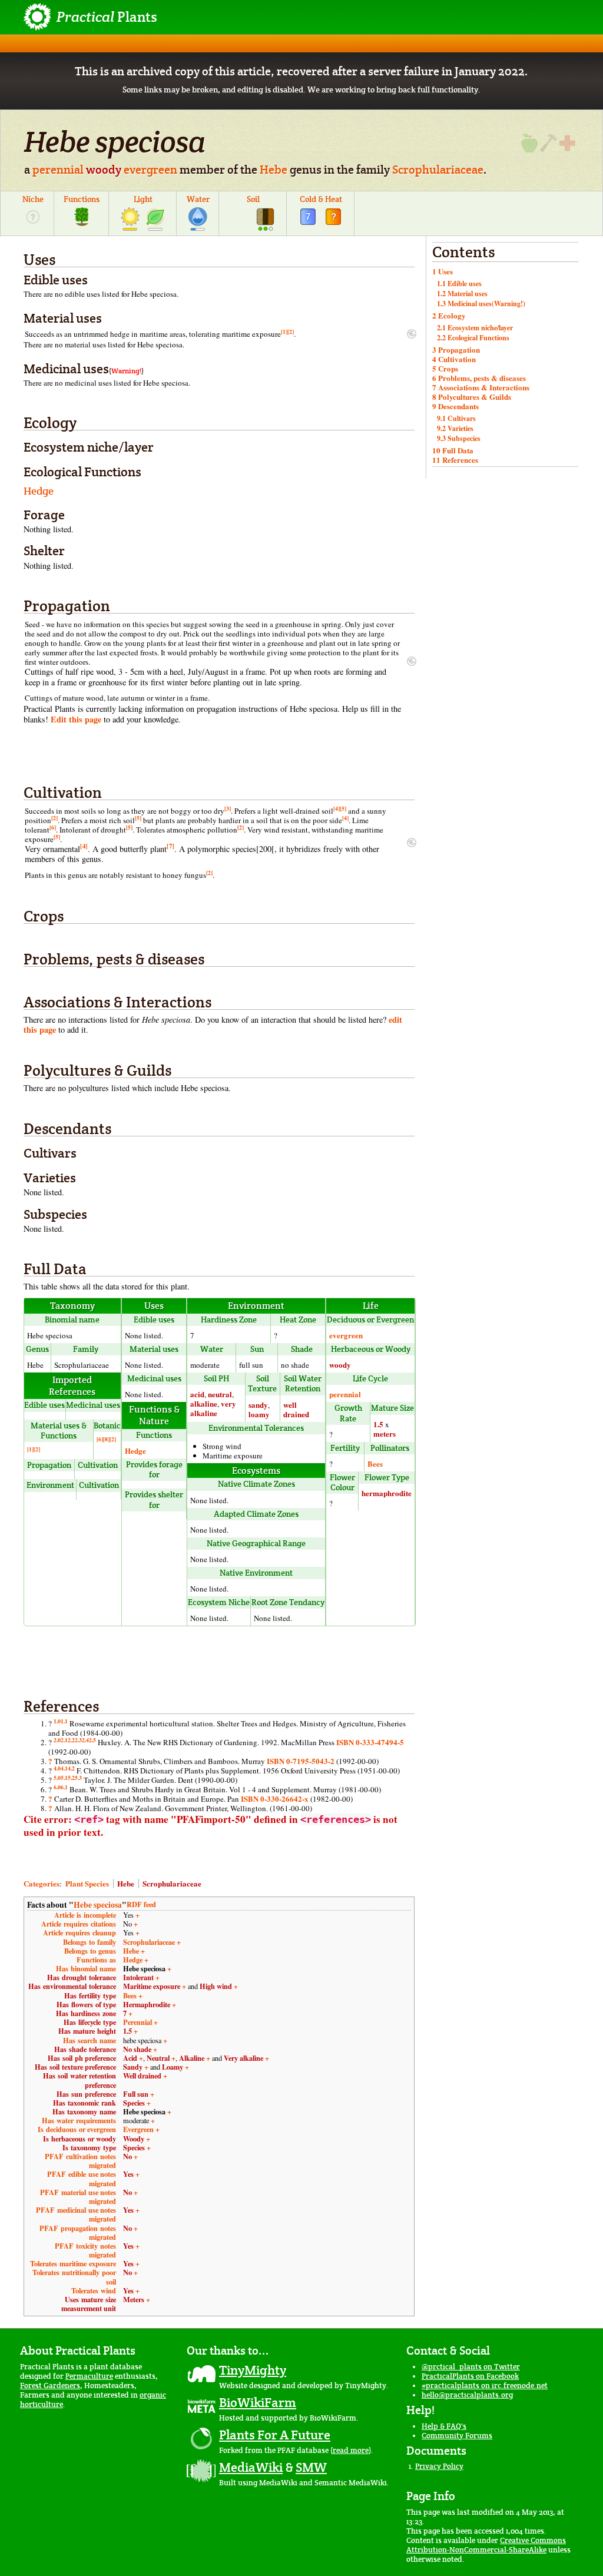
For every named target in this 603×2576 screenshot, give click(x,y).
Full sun (136, 2094)
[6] (53, 827)
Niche (33, 199)
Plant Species (87, 1883)
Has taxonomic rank (85, 2103)
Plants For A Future (275, 2435)
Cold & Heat (321, 199)
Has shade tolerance (85, 2049)
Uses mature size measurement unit (89, 2304)
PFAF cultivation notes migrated (80, 2161)
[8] (106, 1439)
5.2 (71, 1778)
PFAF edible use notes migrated (82, 2178)
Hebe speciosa (98, 1905)
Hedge (39, 491)
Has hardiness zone (86, 2013)
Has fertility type (90, 1995)
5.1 (64, 1778)
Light (143, 199)
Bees (375, 1463)
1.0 (57, 1721)
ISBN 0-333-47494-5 (370, 1742)
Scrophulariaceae (438, 170)
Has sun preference (86, 2094)
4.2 (71, 1768)
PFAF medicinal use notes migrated (76, 2214)
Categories (42, 1883)
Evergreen (138, 2129)
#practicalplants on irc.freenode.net (485, 2386)
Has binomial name (86, 1968)
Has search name (90, 2040)
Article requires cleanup (79, 1932)
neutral (220, 1394)
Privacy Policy (439, 2466)
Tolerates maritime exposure (73, 2263)
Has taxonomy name (84, 2111)
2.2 (71, 1740)
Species (134, 2103)
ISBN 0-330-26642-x (275, 1798)
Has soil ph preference (82, 2058)
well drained (296, 1409)
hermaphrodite (387, 1493)
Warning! (126, 371)
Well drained (142, 2076)
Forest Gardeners (50, 2386)
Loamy (173, 2067)
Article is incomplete (85, 1915)
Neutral (158, 2058)
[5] (343, 808)
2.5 (92, 1740)
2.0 (57, 1740)
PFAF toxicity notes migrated (85, 2250)
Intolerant (138, 1977)
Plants (107, 17)
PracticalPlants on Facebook (470, 2376)
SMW (311, 2467)
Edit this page (76, 719)
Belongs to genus (90, 1951)
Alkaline (192, 2058)
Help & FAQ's (444, 2426)
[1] (284, 331)
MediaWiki (251, 2467)
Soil (253, 199)
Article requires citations (79, 1924)
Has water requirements (79, 2120)
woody (104, 170)
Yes (128, 2174)
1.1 (64, 1721)
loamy (259, 1414)
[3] (228, 808)
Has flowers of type (86, 2004)
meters (385, 1433)
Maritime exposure (152, 1986)
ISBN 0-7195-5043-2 (301, 1761)
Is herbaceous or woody (79, 2139)
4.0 (57, 1768)
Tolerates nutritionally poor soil (74, 2277)
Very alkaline (243, 2058)
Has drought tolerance (82, 1977)
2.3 (78, 1740)
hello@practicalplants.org (467, 2395)
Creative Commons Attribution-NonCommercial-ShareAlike (486, 2545)
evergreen (150, 170)
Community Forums (457, 2436)
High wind (216, 1986)
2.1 (64, 1740)
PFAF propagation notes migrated (78, 2232)
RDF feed (141, 1904)
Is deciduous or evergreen (77, 2129)
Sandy (133, 2067)
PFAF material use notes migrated (78, 2197)
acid (197, 1394)
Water (198, 199)
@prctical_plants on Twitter (471, 2367)
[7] (170, 846)
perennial (58, 170)
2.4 (85, 1740)
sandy (258, 1405)
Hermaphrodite (147, 2004)
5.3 (78, 1778)
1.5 (378, 1424)
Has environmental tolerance (72, 1986)
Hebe (274, 170)
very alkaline (213, 1408)
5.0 (57, 1778)
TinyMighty (253, 2370)
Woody (134, 2139)
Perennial (138, 2022)
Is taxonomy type (89, 2147)
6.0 (57, 1787)
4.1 (64, 1768)
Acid (130, 2058)
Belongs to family (90, 1942)
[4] (337, 808)
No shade (137, 2049)
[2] (291, 331)
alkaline (204, 1403)
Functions (82, 199)
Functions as (96, 1960)
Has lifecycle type (90, 2022)
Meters (134, 2299)
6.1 (64, 1787)
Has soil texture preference (75, 2067)
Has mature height (87, 2031)
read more (351, 2450)
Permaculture (89, 2376)
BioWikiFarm (258, 2402)
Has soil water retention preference (79, 2080)
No (127, 2156)
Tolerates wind (94, 2290)
